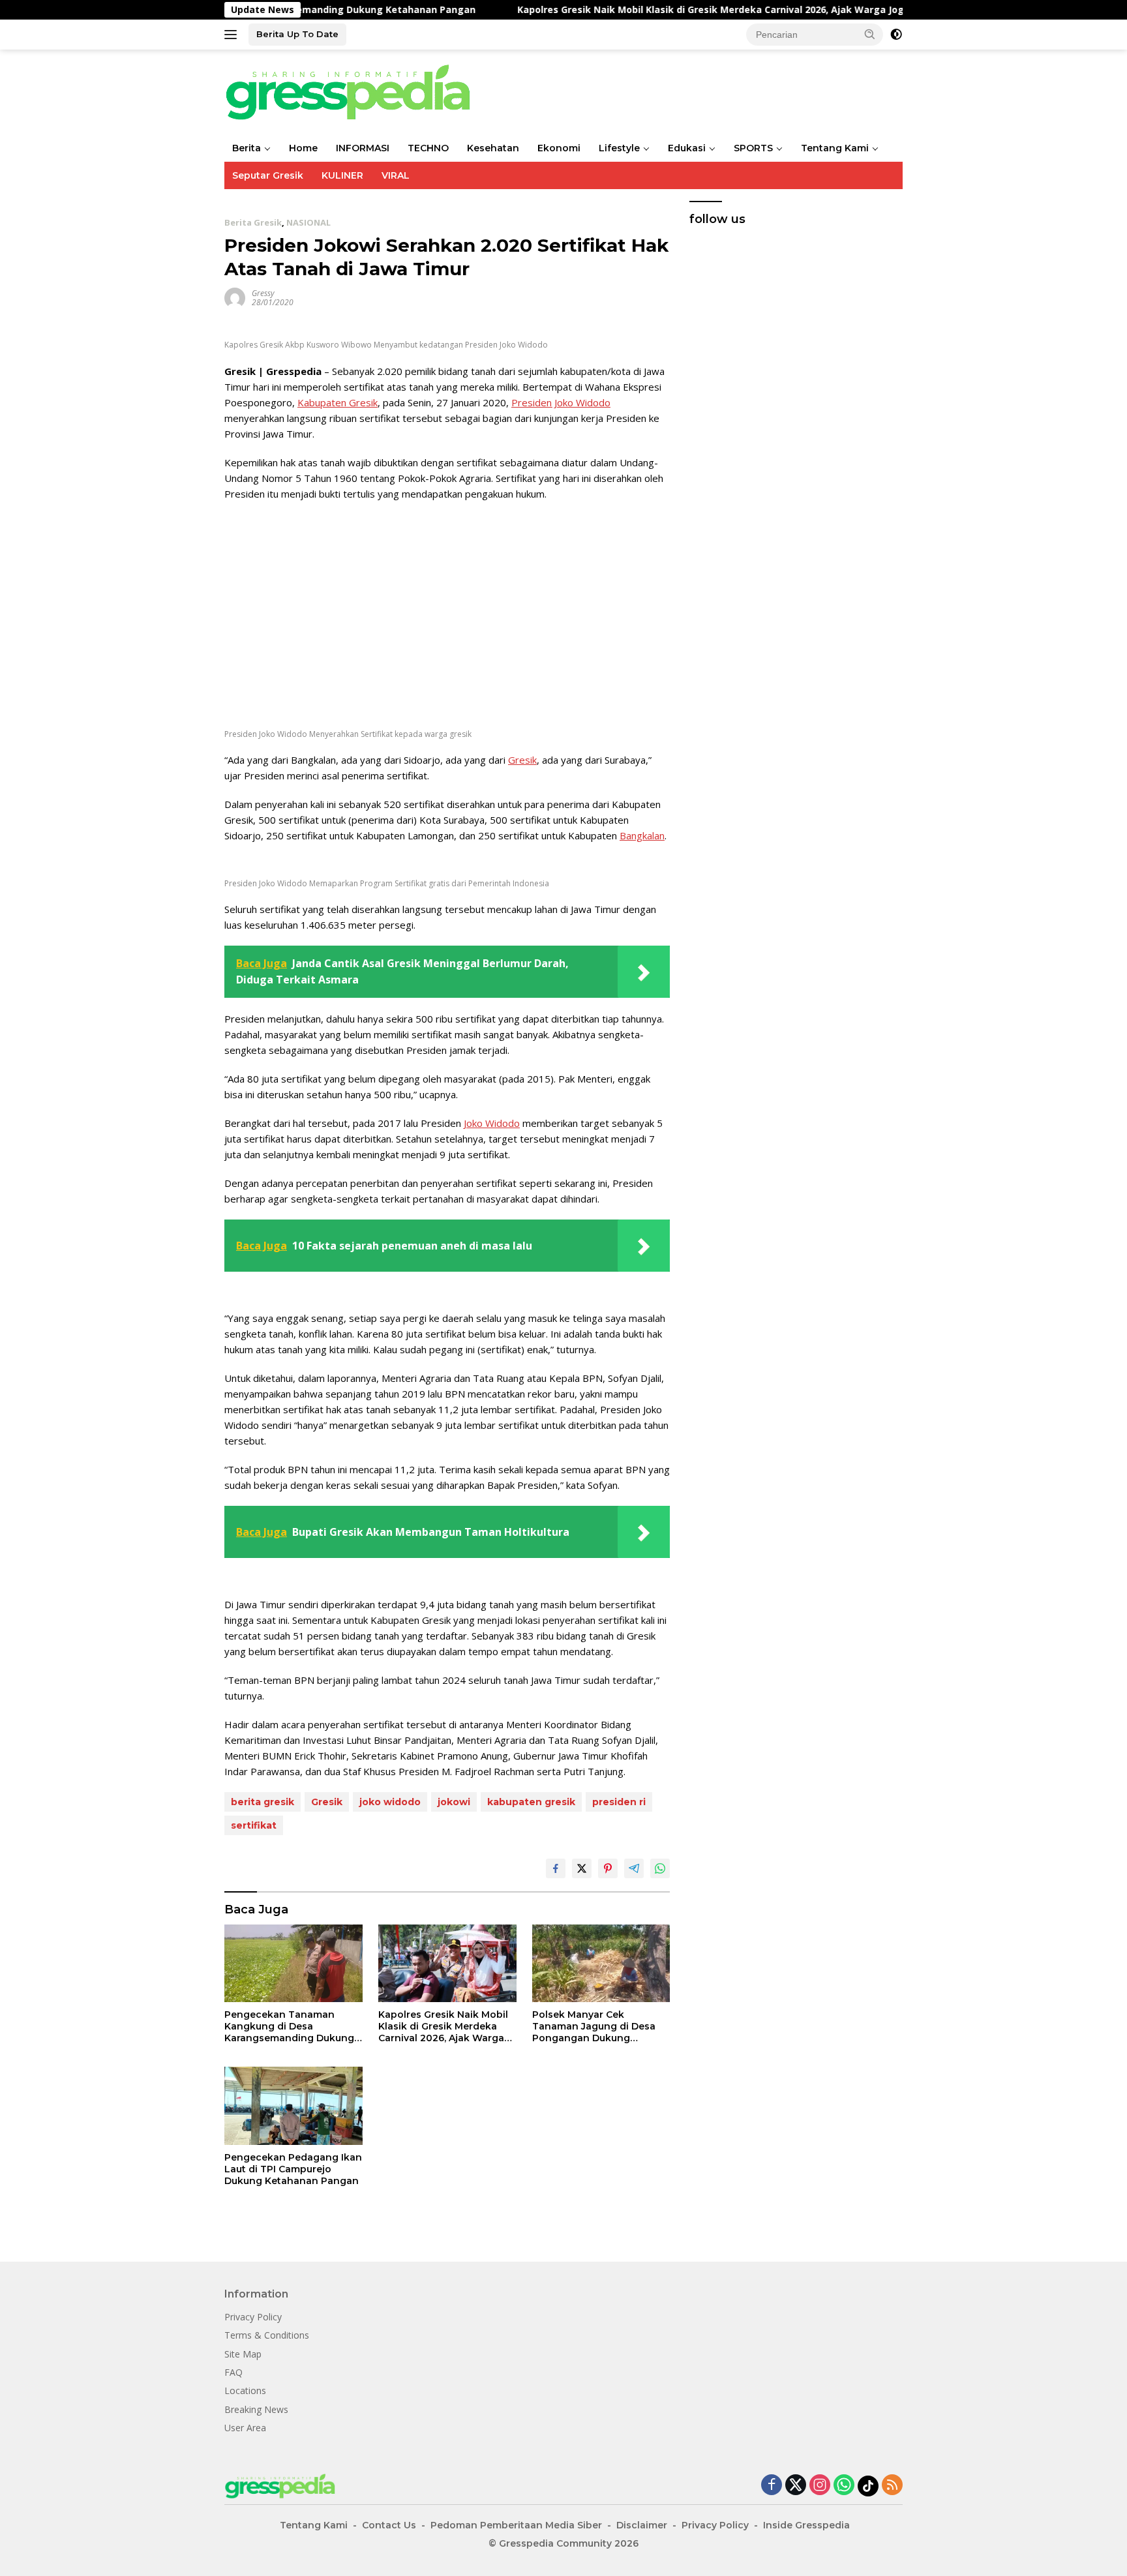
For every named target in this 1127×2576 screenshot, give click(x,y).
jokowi (454, 1802)
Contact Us (389, 2525)
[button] (870, 34)
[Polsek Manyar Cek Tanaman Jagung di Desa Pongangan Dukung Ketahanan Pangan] (601, 1963)
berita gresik (263, 1802)
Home (303, 148)
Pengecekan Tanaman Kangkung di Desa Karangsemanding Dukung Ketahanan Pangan (289, 2027)
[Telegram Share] (634, 1868)
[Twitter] (796, 2486)
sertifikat (254, 1825)
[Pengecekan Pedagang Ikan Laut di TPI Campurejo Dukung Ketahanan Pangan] (293, 2105)
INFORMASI (363, 148)
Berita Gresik (253, 222)
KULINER (342, 175)
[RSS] (892, 2486)
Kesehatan (493, 148)
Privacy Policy (253, 2317)
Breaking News (256, 2409)
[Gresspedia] (355, 91)
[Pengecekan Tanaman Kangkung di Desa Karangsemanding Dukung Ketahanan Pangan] (293, 1963)
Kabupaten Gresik (338, 402)
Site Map (243, 2354)
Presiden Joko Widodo (561, 402)
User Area (245, 2428)
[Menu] (233, 35)
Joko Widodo (492, 1123)
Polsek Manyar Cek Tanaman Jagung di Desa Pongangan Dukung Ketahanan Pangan (594, 2027)
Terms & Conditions (267, 2335)
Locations (245, 2390)
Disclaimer (642, 2525)
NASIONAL (308, 222)
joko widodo (390, 1802)
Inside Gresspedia (806, 2525)
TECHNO (428, 148)
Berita (247, 148)
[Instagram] (820, 2486)
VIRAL (396, 175)
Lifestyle (619, 148)
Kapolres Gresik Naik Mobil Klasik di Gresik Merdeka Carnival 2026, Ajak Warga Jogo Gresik (655, 10)
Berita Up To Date (297, 34)
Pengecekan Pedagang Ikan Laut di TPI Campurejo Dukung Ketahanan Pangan (293, 2169)
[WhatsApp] (844, 2486)
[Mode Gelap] (896, 35)
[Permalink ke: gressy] (235, 296)
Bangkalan (642, 835)
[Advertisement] (447, 606)
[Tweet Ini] (582, 1868)
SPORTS (753, 148)
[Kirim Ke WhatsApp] (660, 1868)
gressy (263, 293)
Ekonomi (559, 148)
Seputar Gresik (268, 175)
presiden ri (619, 1802)
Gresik (522, 760)
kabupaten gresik (531, 1802)
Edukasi (687, 148)
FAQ (233, 2372)
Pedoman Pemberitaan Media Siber (516, 2525)
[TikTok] (868, 2486)
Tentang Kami (835, 148)
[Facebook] (772, 2486)
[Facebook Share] (556, 1868)
